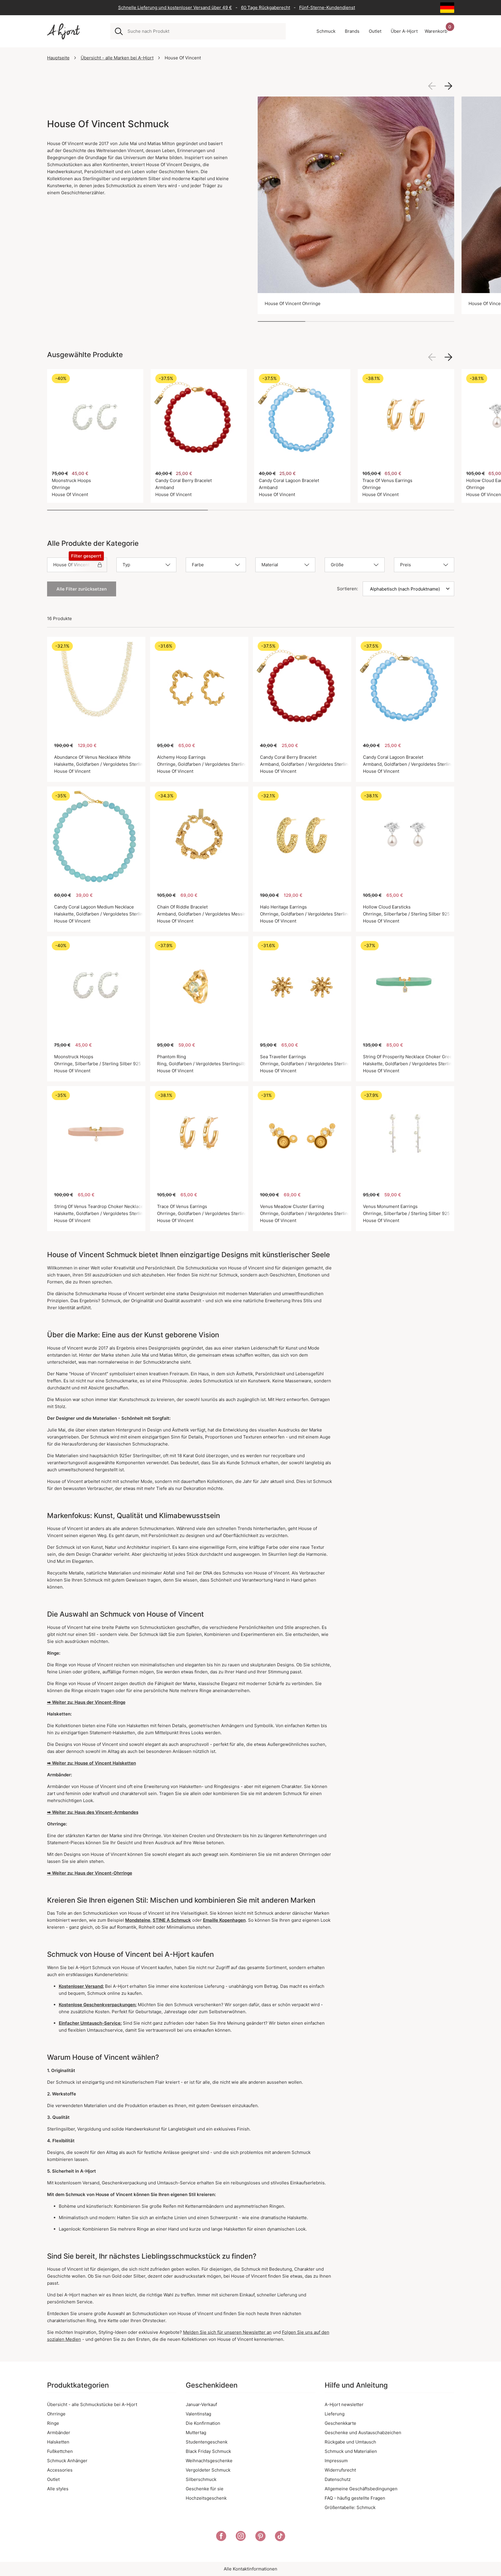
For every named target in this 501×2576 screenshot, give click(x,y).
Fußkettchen (60, 2451)
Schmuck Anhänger (67, 2461)
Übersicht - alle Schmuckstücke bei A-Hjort (92, 2404)
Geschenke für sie (205, 2489)
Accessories (60, 2470)
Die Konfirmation (203, 2423)
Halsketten (58, 2442)
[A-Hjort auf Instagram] (241, 2537)
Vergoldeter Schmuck (208, 2470)
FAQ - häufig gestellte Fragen (355, 2498)
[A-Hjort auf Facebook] (221, 2537)
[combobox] (204, 31)
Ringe (53, 2423)
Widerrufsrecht (340, 2470)
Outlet (53, 2479)
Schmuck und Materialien (351, 2451)
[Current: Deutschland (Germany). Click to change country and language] (447, 8)
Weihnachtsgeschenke (209, 2461)
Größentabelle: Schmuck (350, 2507)
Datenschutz (338, 2479)
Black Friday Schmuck (208, 2451)
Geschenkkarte (340, 2423)
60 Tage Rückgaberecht (266, 7)
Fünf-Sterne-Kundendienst (327, 7)
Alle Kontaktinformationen (251, 2569)
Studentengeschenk (207, 2442)
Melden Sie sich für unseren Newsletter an (227, 2332)
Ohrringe (56, 2414)
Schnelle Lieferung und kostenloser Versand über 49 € (175, 7)
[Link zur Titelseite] (63, 31)
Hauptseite (58, 58)
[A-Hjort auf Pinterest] (260, 2537)
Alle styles (58, 2489)
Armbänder (59, 2433)
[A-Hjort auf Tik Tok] (280, 2537)
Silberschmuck (201, 2479)
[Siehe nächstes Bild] (448, 86)
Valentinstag (198, 2414)
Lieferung (335, 2414)
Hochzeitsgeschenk (206, 2498)
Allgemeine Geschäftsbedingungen (361, 2489)
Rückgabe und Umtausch (350, 2442)
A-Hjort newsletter (344, 2404)
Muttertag (196, 2433)
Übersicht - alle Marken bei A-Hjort (117, 58)
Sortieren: (347, 589)
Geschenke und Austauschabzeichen (363, 2433)
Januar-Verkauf (201, 2404)
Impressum (336, 2461)
